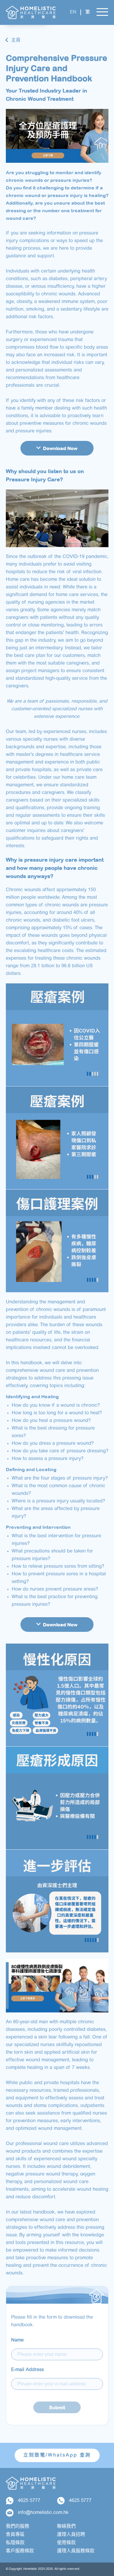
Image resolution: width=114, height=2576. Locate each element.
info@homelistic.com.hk (43, 2513)
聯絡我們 (66, 2527)
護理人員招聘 (71, 2535)
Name (17, 2340)
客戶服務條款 (20, 2551)
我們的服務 (18, 2527)
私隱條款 (15, 2543)
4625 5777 (29, 2501)
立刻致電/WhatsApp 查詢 (57, 2455)
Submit (57, 2407)
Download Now (60, 448)
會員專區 (15, 2535)
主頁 (16, 40)
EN (73, 12)
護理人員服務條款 (76, 2551)
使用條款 (66, 2543)
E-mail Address (27, 2370)
